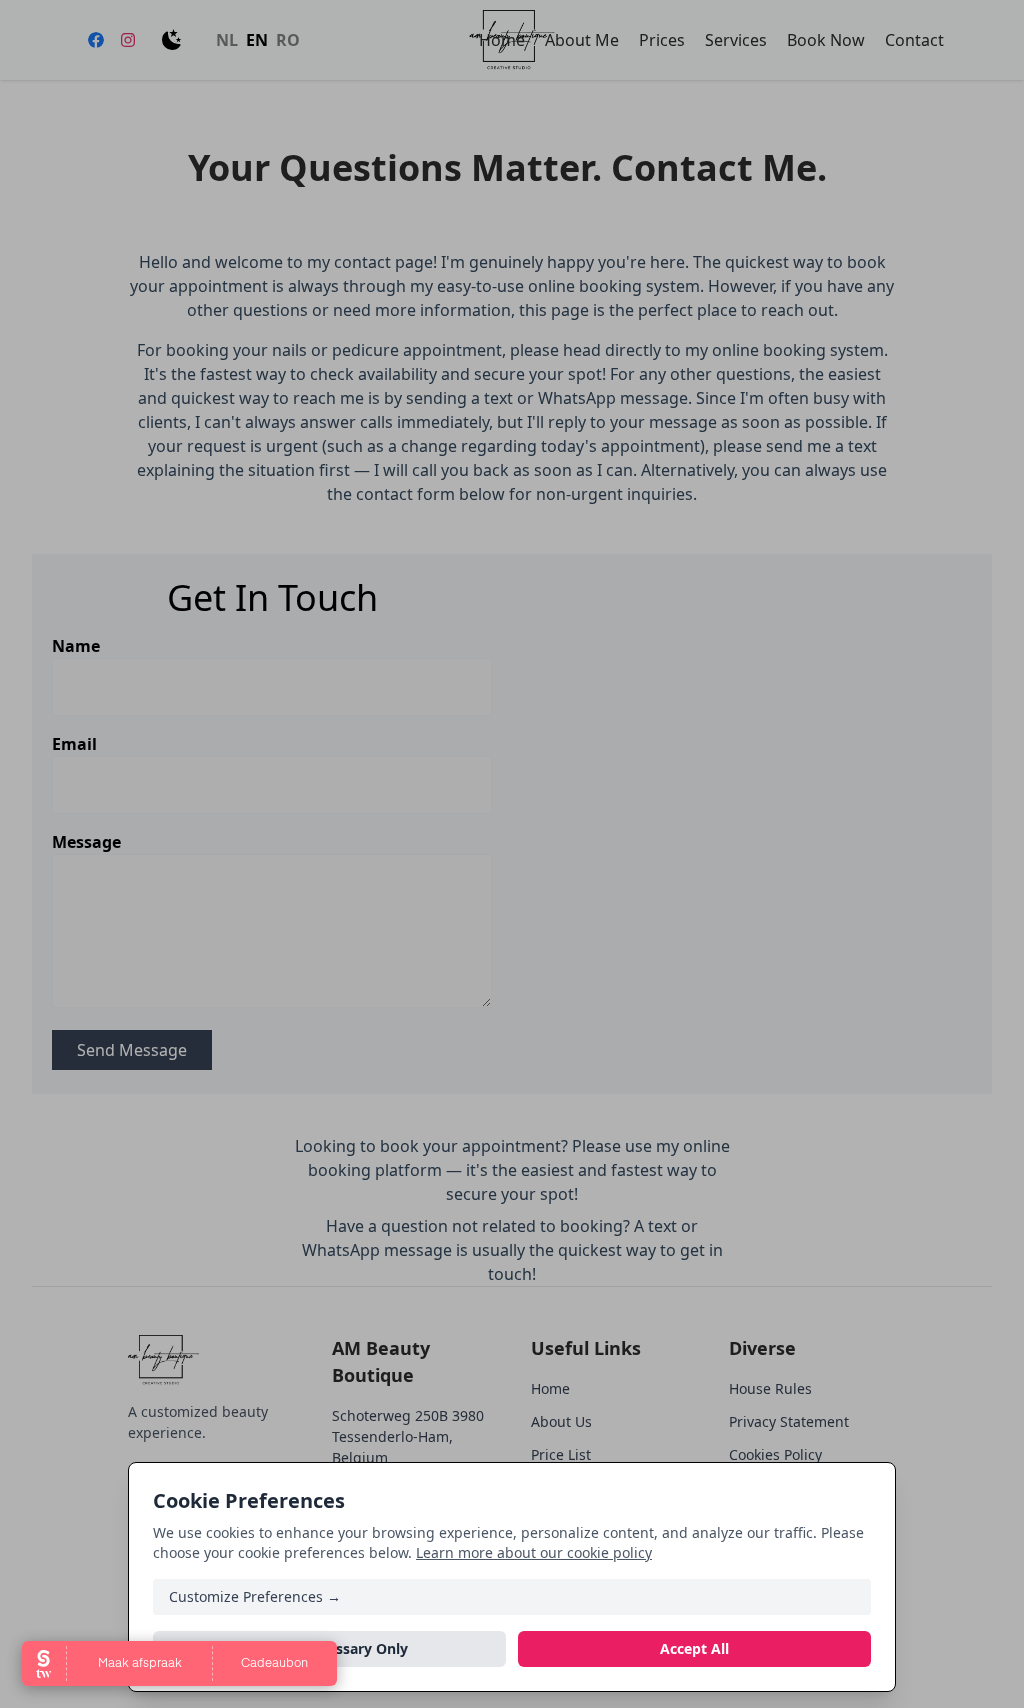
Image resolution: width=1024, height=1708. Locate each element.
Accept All (694, 1648)
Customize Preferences (255, 1596)
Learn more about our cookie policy (534, 1552)
